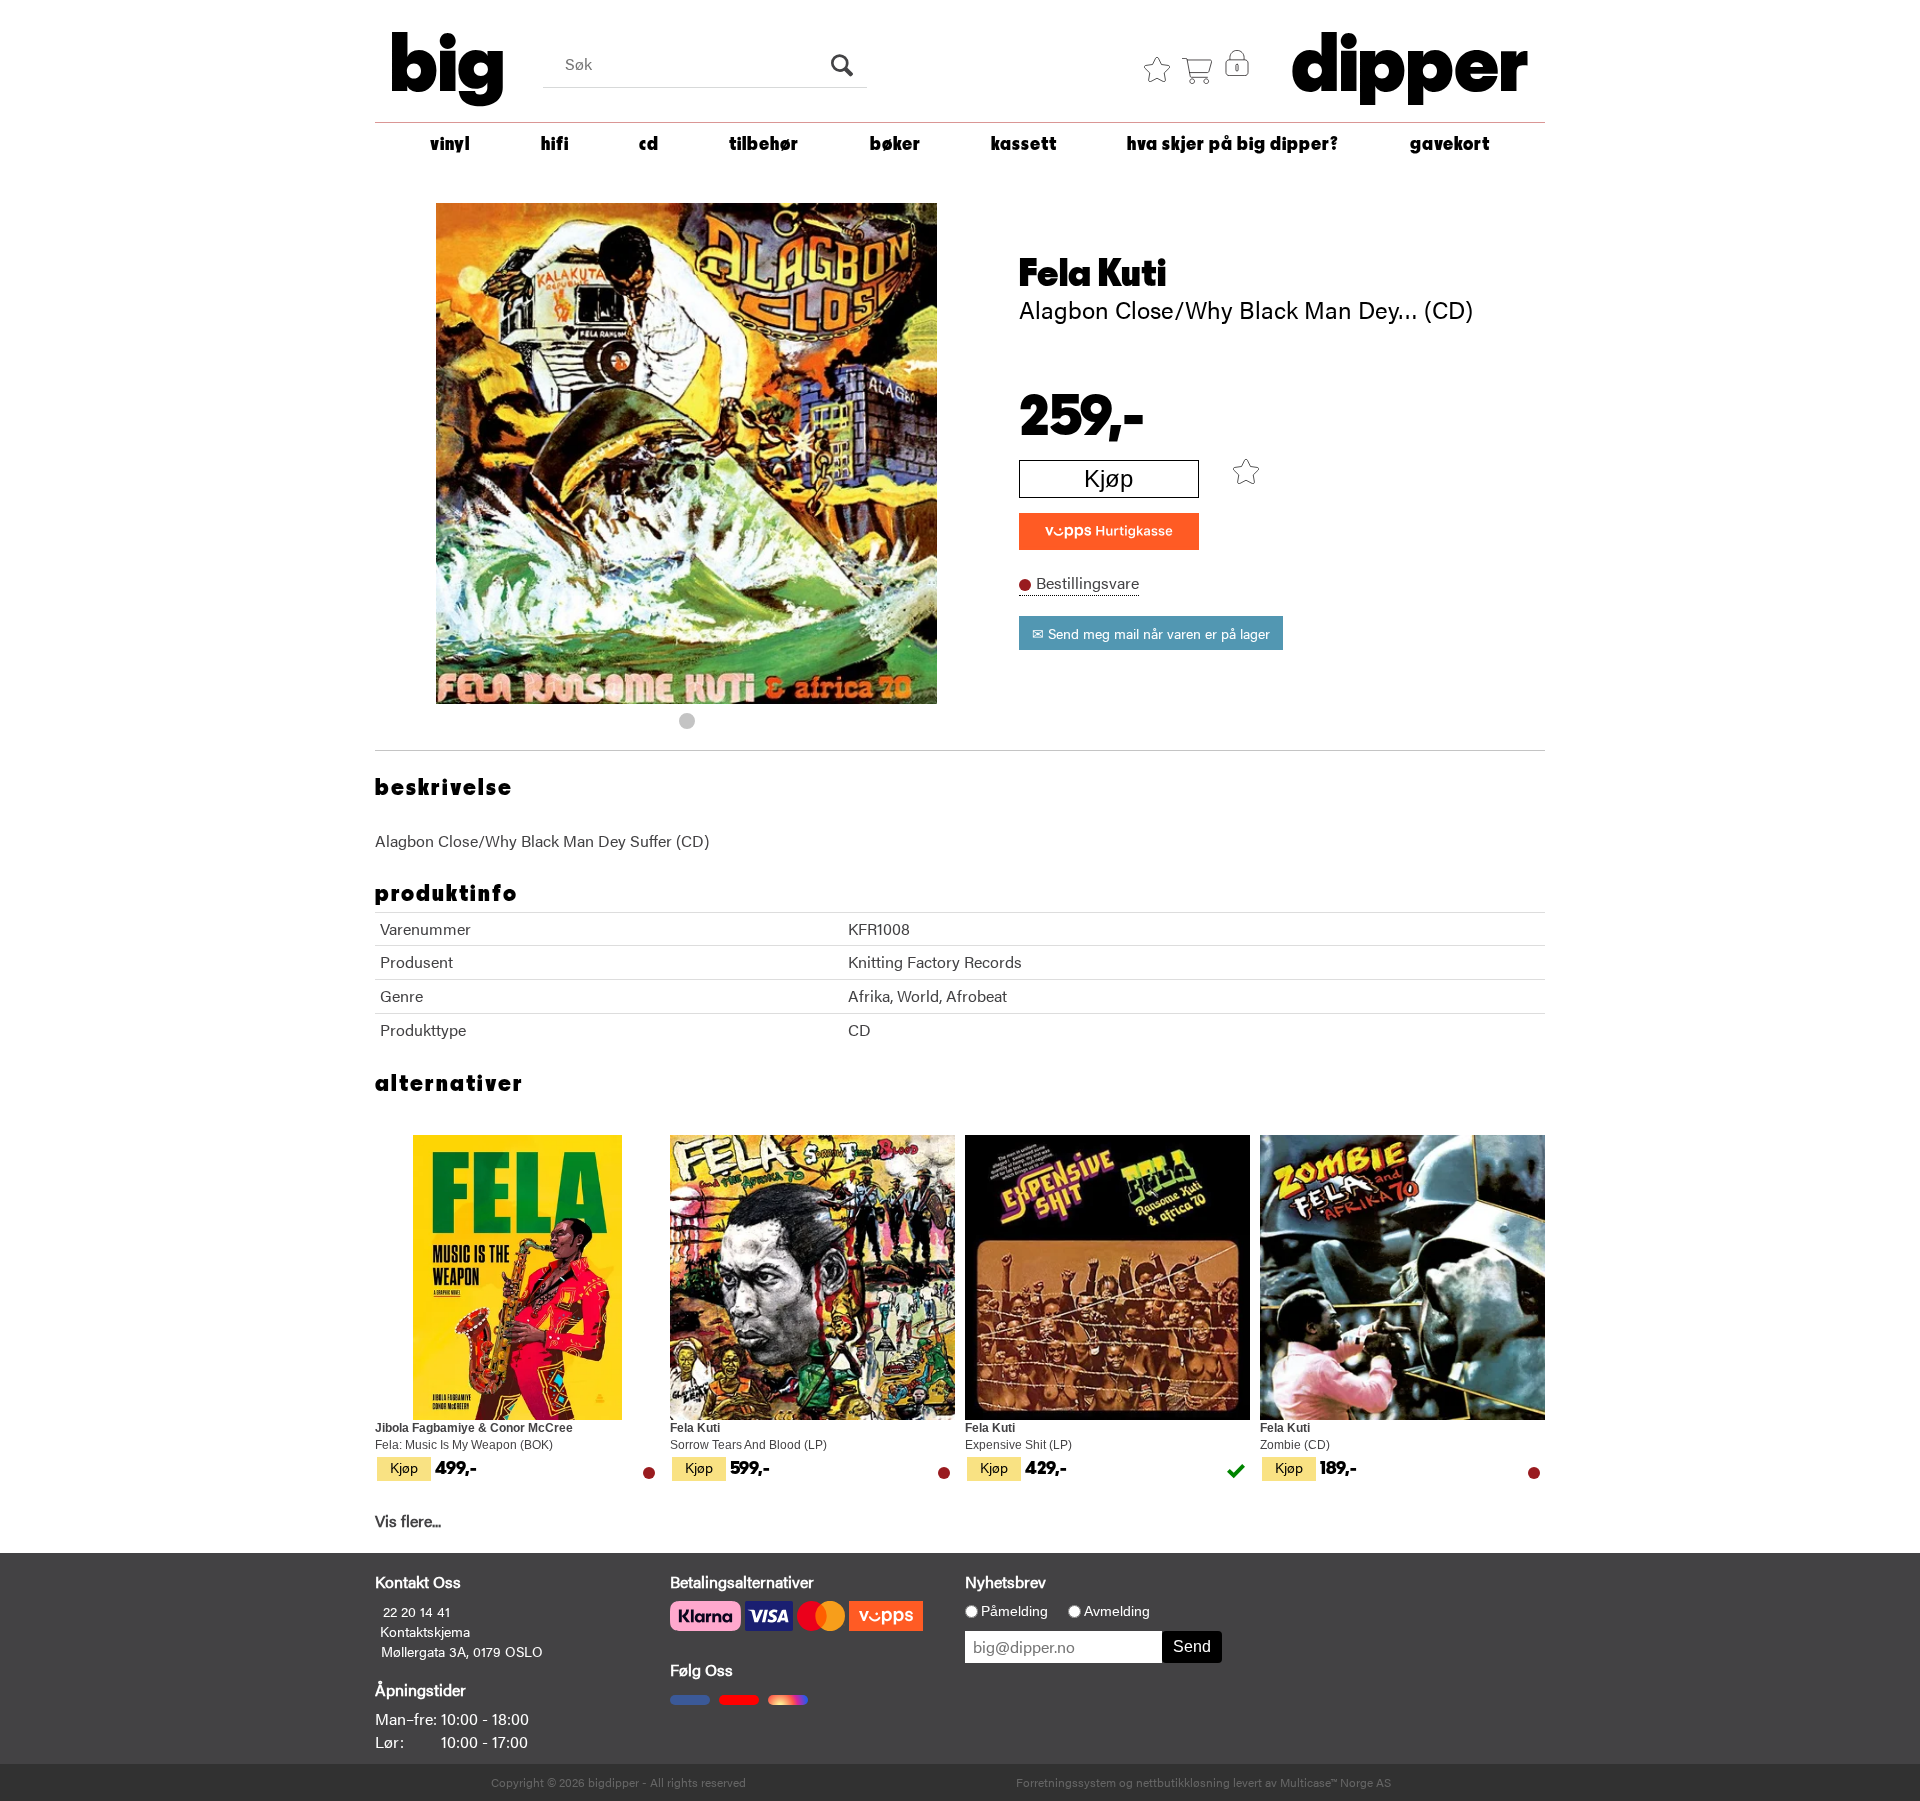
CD (649, 144)
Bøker (895, 144)
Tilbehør (764, 144)
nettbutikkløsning (1183, 1782)
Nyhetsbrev (1005, 1581)
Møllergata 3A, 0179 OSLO (462, 1651)
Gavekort (1450, 144)
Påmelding (1014, 1611)
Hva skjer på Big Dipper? (1233, 144)
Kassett (1024, 144)
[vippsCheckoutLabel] (1109, 531)
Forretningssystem (1066, 1782)
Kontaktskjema (425, 1631)
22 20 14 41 (416, 1611)
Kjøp (1108, 478)
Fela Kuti (1092, 274)
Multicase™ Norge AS (1335, 1782)
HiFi (555, 144)
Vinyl (450, 144)
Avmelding (1117, 1611)
